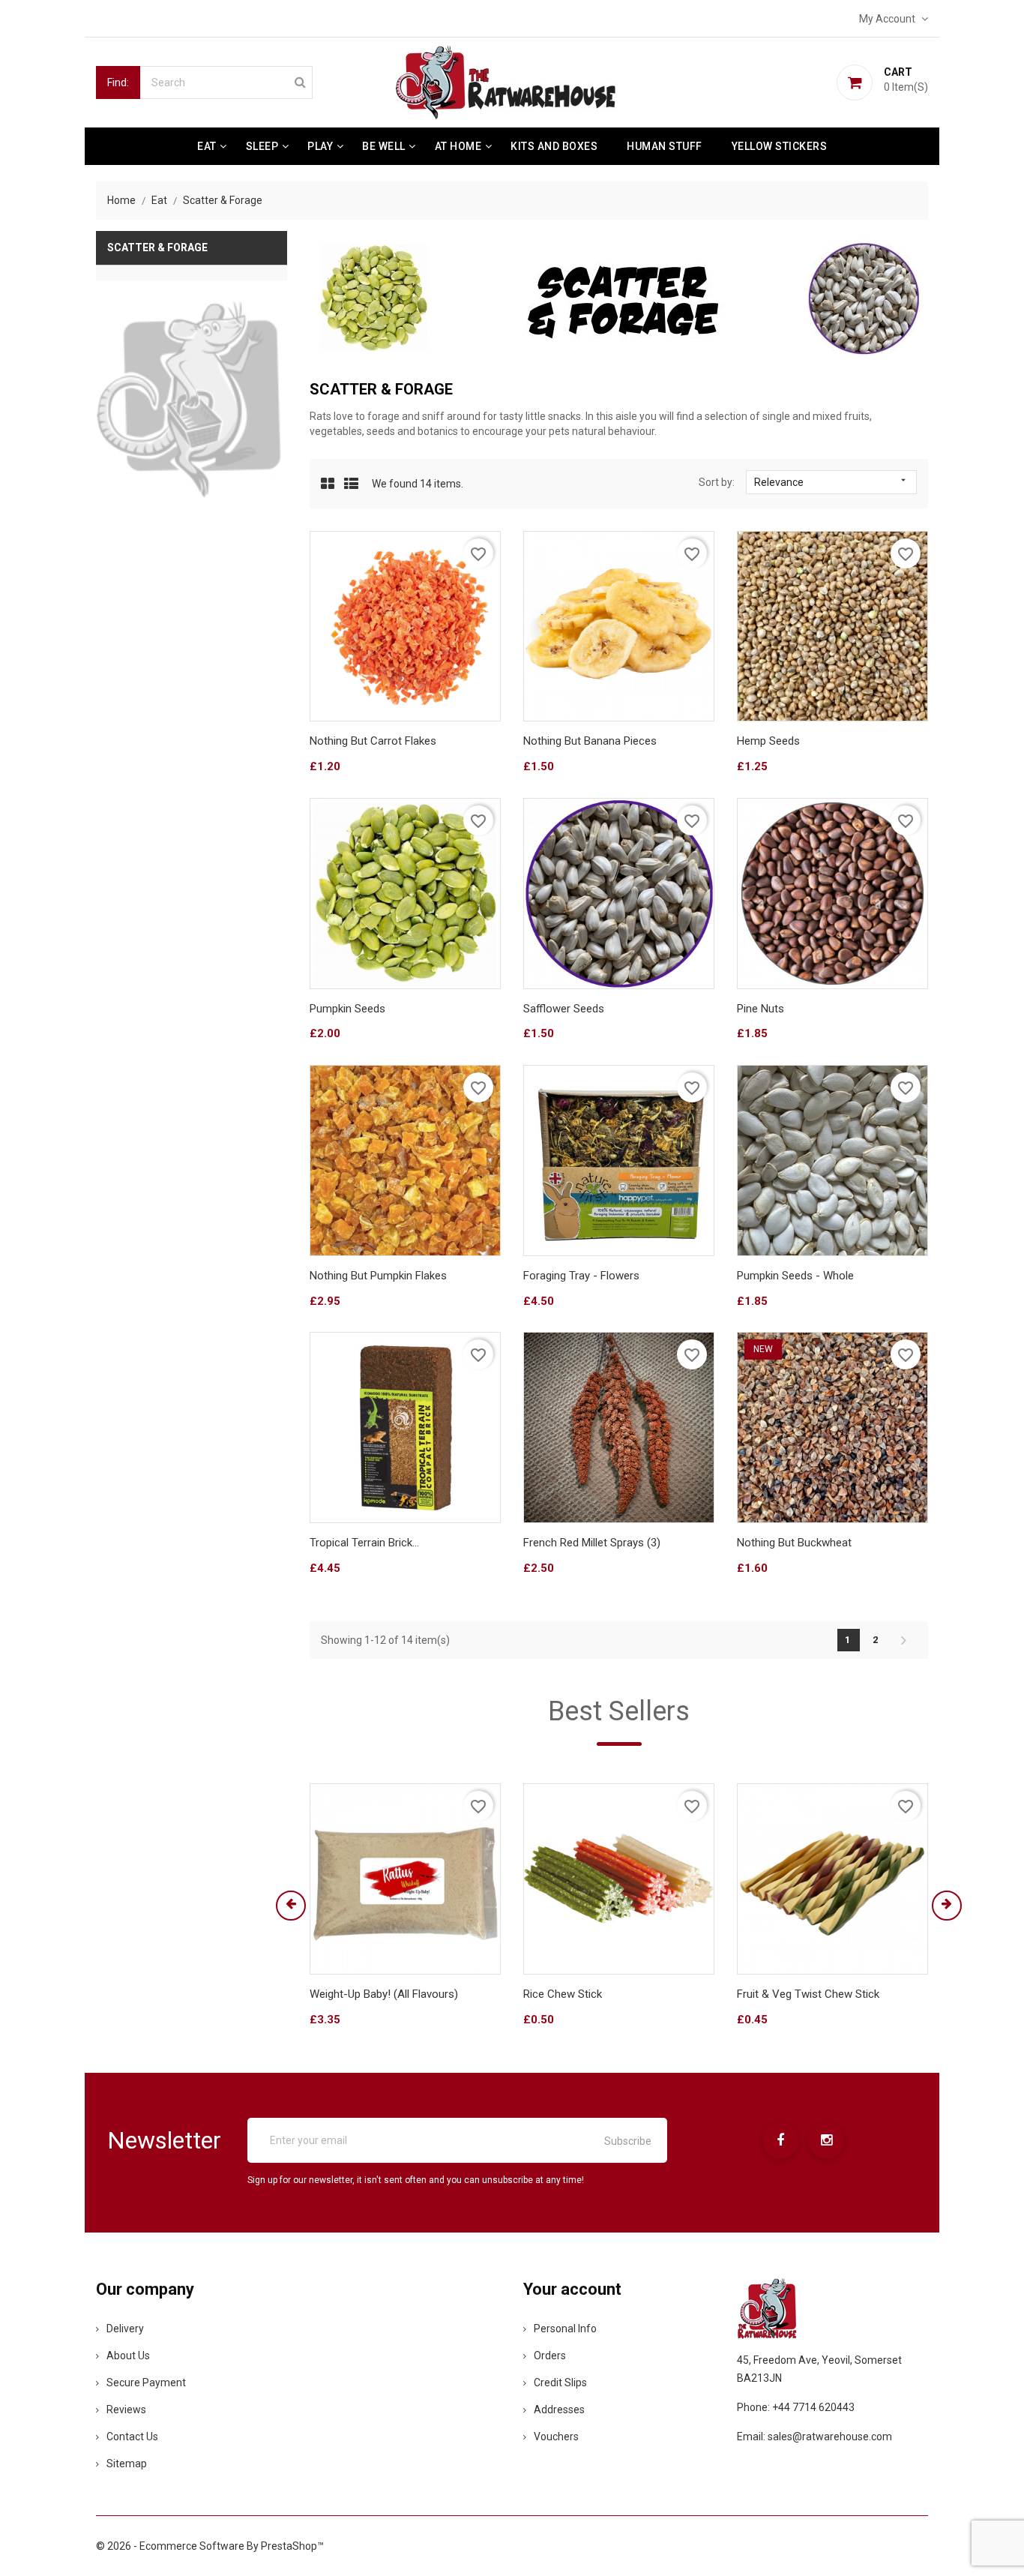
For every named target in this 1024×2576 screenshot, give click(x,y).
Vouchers (556, 2437)
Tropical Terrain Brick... (364, 1543)
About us (128, 2356)
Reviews (126, 2410)
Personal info (565, 2329)
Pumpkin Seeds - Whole (795, 1276)
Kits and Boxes (554, 146)
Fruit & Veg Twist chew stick (808, 1994)
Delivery (125, 2329)
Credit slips (560, 2383)
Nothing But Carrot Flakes (373, 741)
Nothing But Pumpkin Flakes (378, 1276)
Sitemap (127, 2464)
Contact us (132, 2437)
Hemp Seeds (768, 741)
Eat (207, 146)
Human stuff (665, 146)
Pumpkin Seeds (347, 1009)
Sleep (262, 146)
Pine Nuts (761, 1009)
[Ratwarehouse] (192, 400)
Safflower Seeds (564, 1009)
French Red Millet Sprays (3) (592, 1543)
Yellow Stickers (780, 146)
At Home (458, 146)
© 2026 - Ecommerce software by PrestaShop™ (210, 2546)
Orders (550, 2356)
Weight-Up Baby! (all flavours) (384, 1994)
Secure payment (146, 2383)
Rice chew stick (563, 1994)
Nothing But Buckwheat (794, 1543)
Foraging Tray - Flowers (581, 1276)
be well (384, 146)
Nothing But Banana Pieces (590, 741)
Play (320, 146)
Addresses (559, 2410)
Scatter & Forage (157, 247)
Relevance (831, 481)
